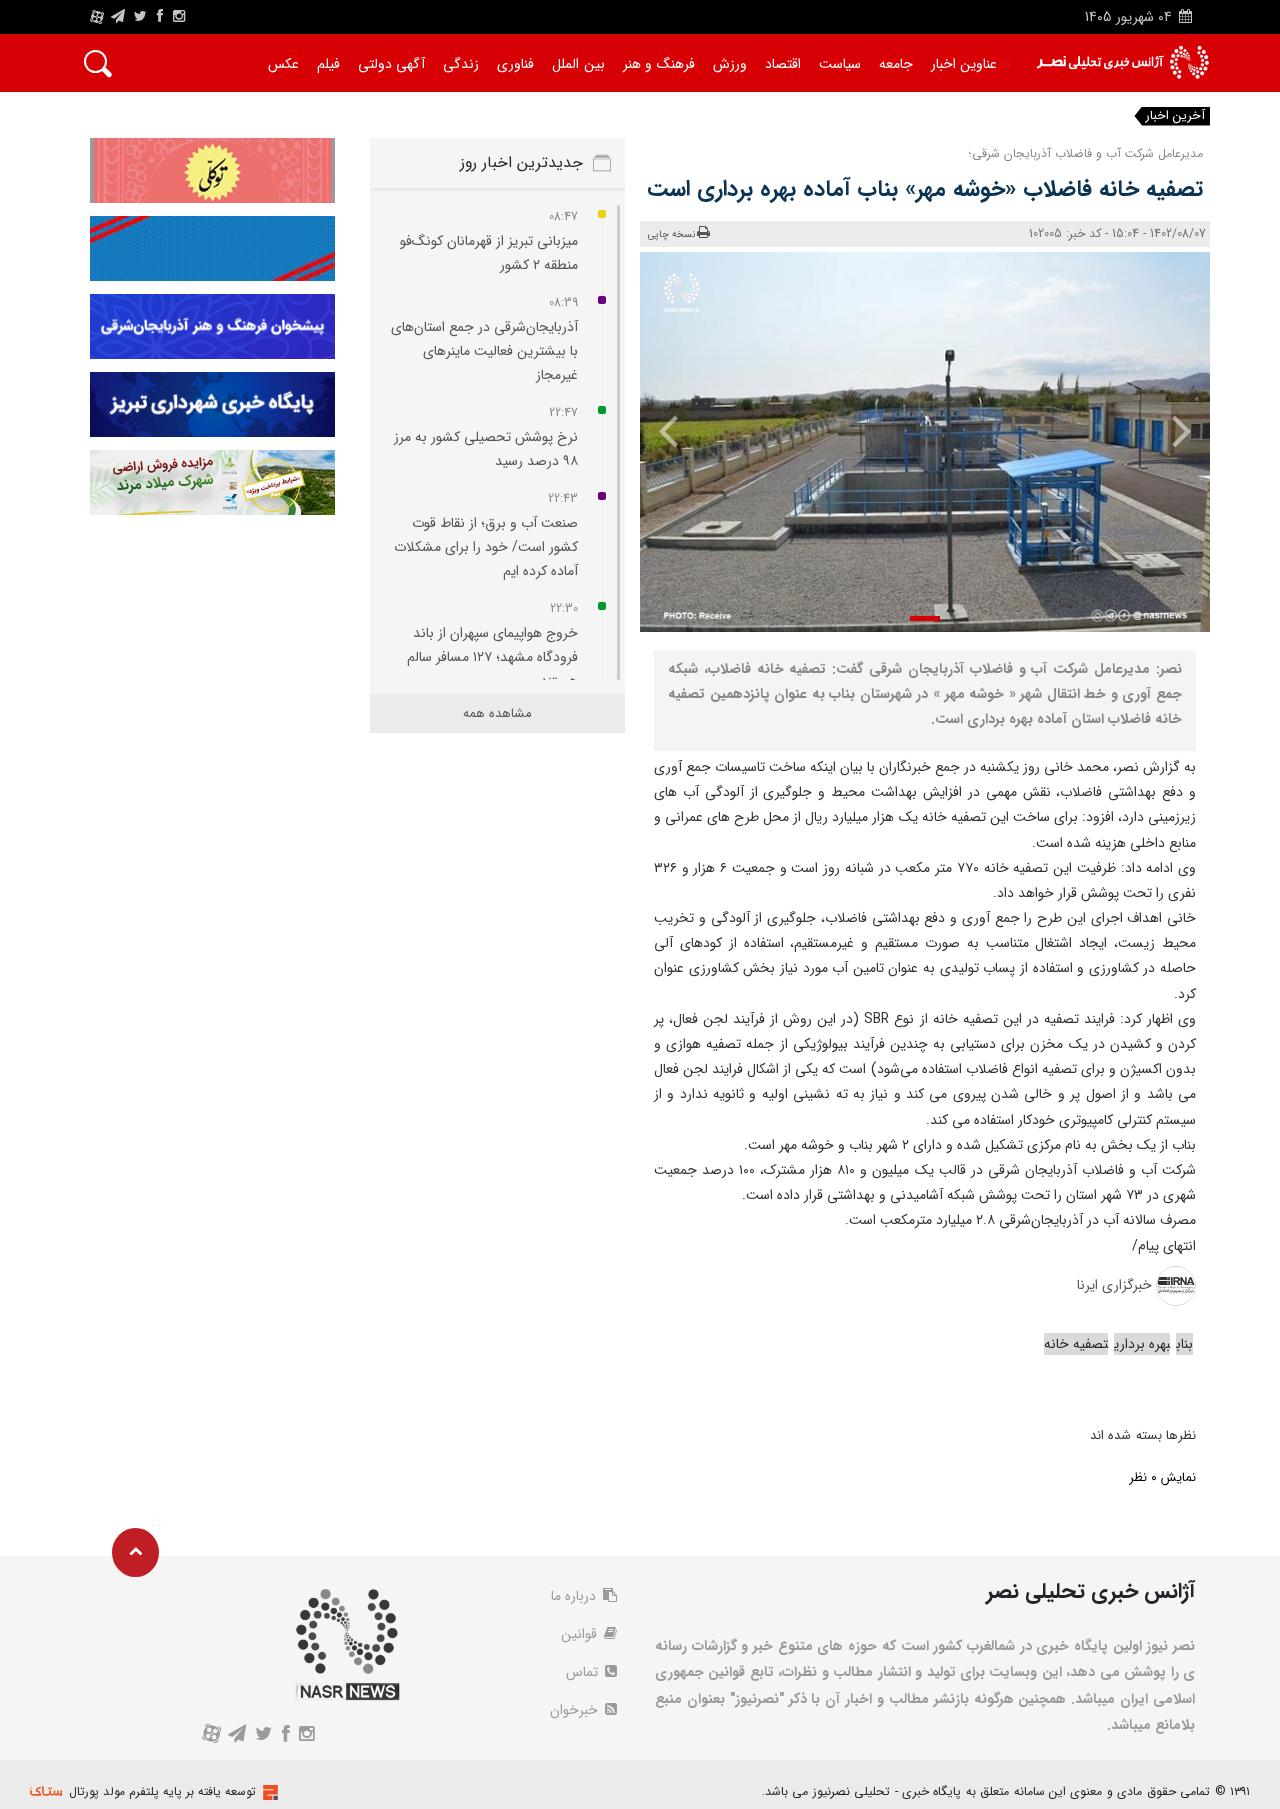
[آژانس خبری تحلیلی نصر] (1122, 62)
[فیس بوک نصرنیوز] (160, 17)
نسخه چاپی (671, 234)
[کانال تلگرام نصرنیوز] (118, 17)
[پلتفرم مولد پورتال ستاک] (268, 1792)
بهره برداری (1142, 1344)
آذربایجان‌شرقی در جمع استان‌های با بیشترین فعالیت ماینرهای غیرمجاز (484, 351)
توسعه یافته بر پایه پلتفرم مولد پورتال (162, 1791)
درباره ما (575, 1596)
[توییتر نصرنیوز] (141, 17)
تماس (584, 1672)
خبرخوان (576, 1710)
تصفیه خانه (1076, 1344)
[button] (925, 618)
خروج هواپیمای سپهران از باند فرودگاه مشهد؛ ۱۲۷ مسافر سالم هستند (492, 657)
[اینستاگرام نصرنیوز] (179, 17)
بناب (1184, 1344)
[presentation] (1167, 430)
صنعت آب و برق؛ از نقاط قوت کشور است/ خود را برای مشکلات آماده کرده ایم (486, 547)
